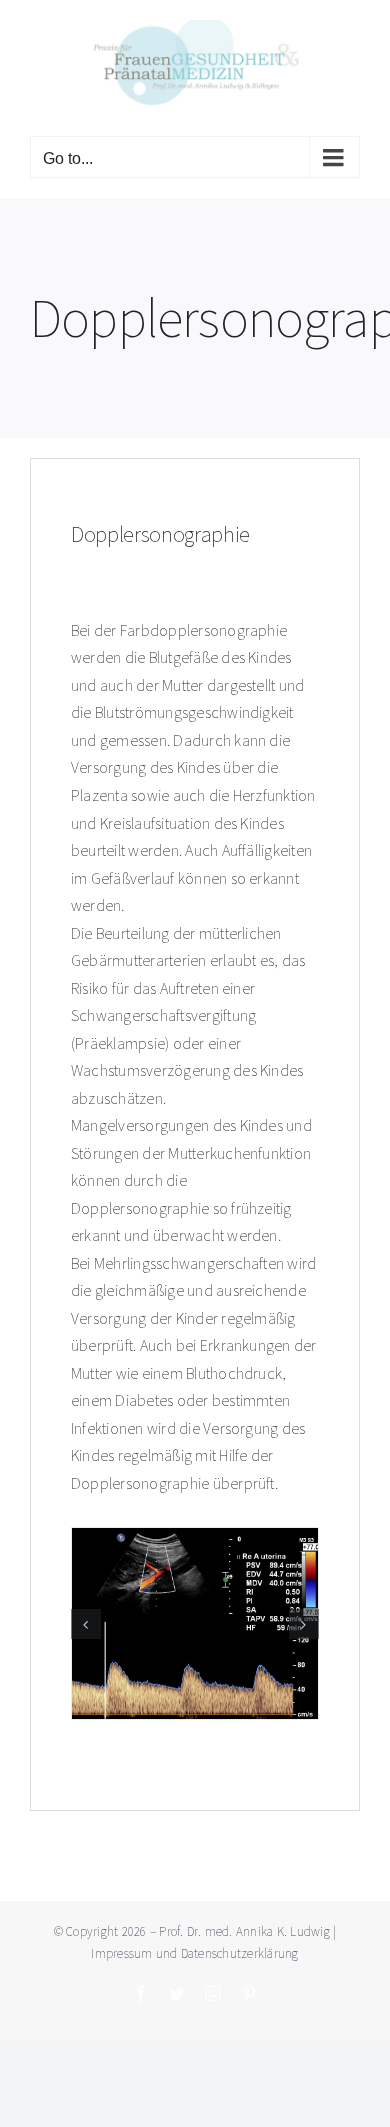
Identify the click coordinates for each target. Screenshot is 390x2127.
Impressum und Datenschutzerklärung (194, 1953)
